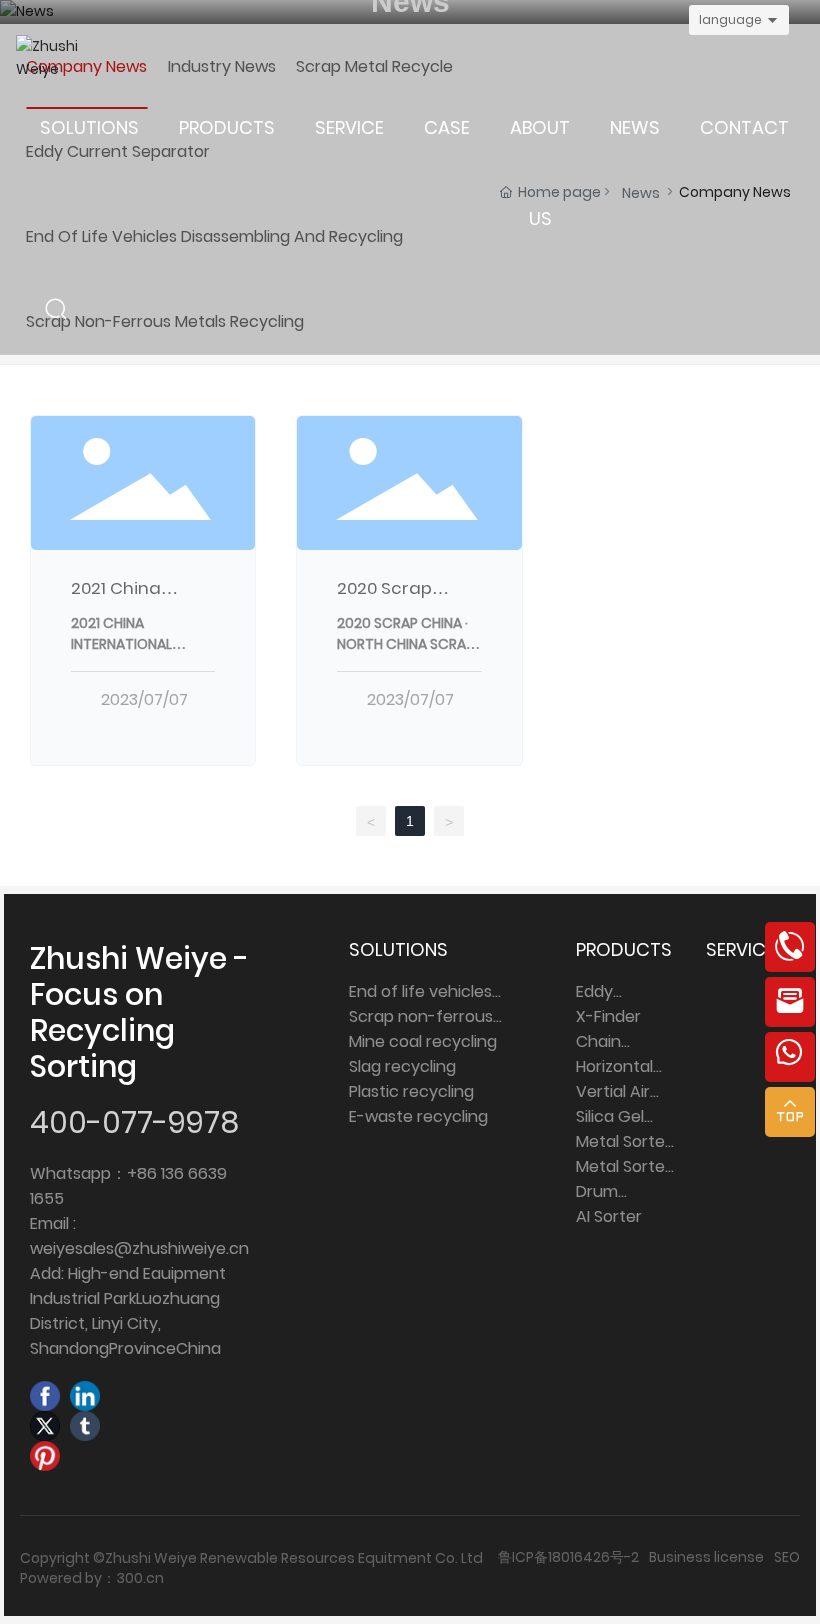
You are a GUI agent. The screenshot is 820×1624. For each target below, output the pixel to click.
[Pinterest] (45, 1456)
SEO (787, 1557)
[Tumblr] (85, 1426)
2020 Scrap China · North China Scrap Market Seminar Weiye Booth (405, 654)
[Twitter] (45, 1426)
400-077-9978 (134, 1122)
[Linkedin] (85, 1396)
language (730, 19)
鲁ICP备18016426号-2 (568, 1557)
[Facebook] (45, 1396)
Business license (706, 1557)
